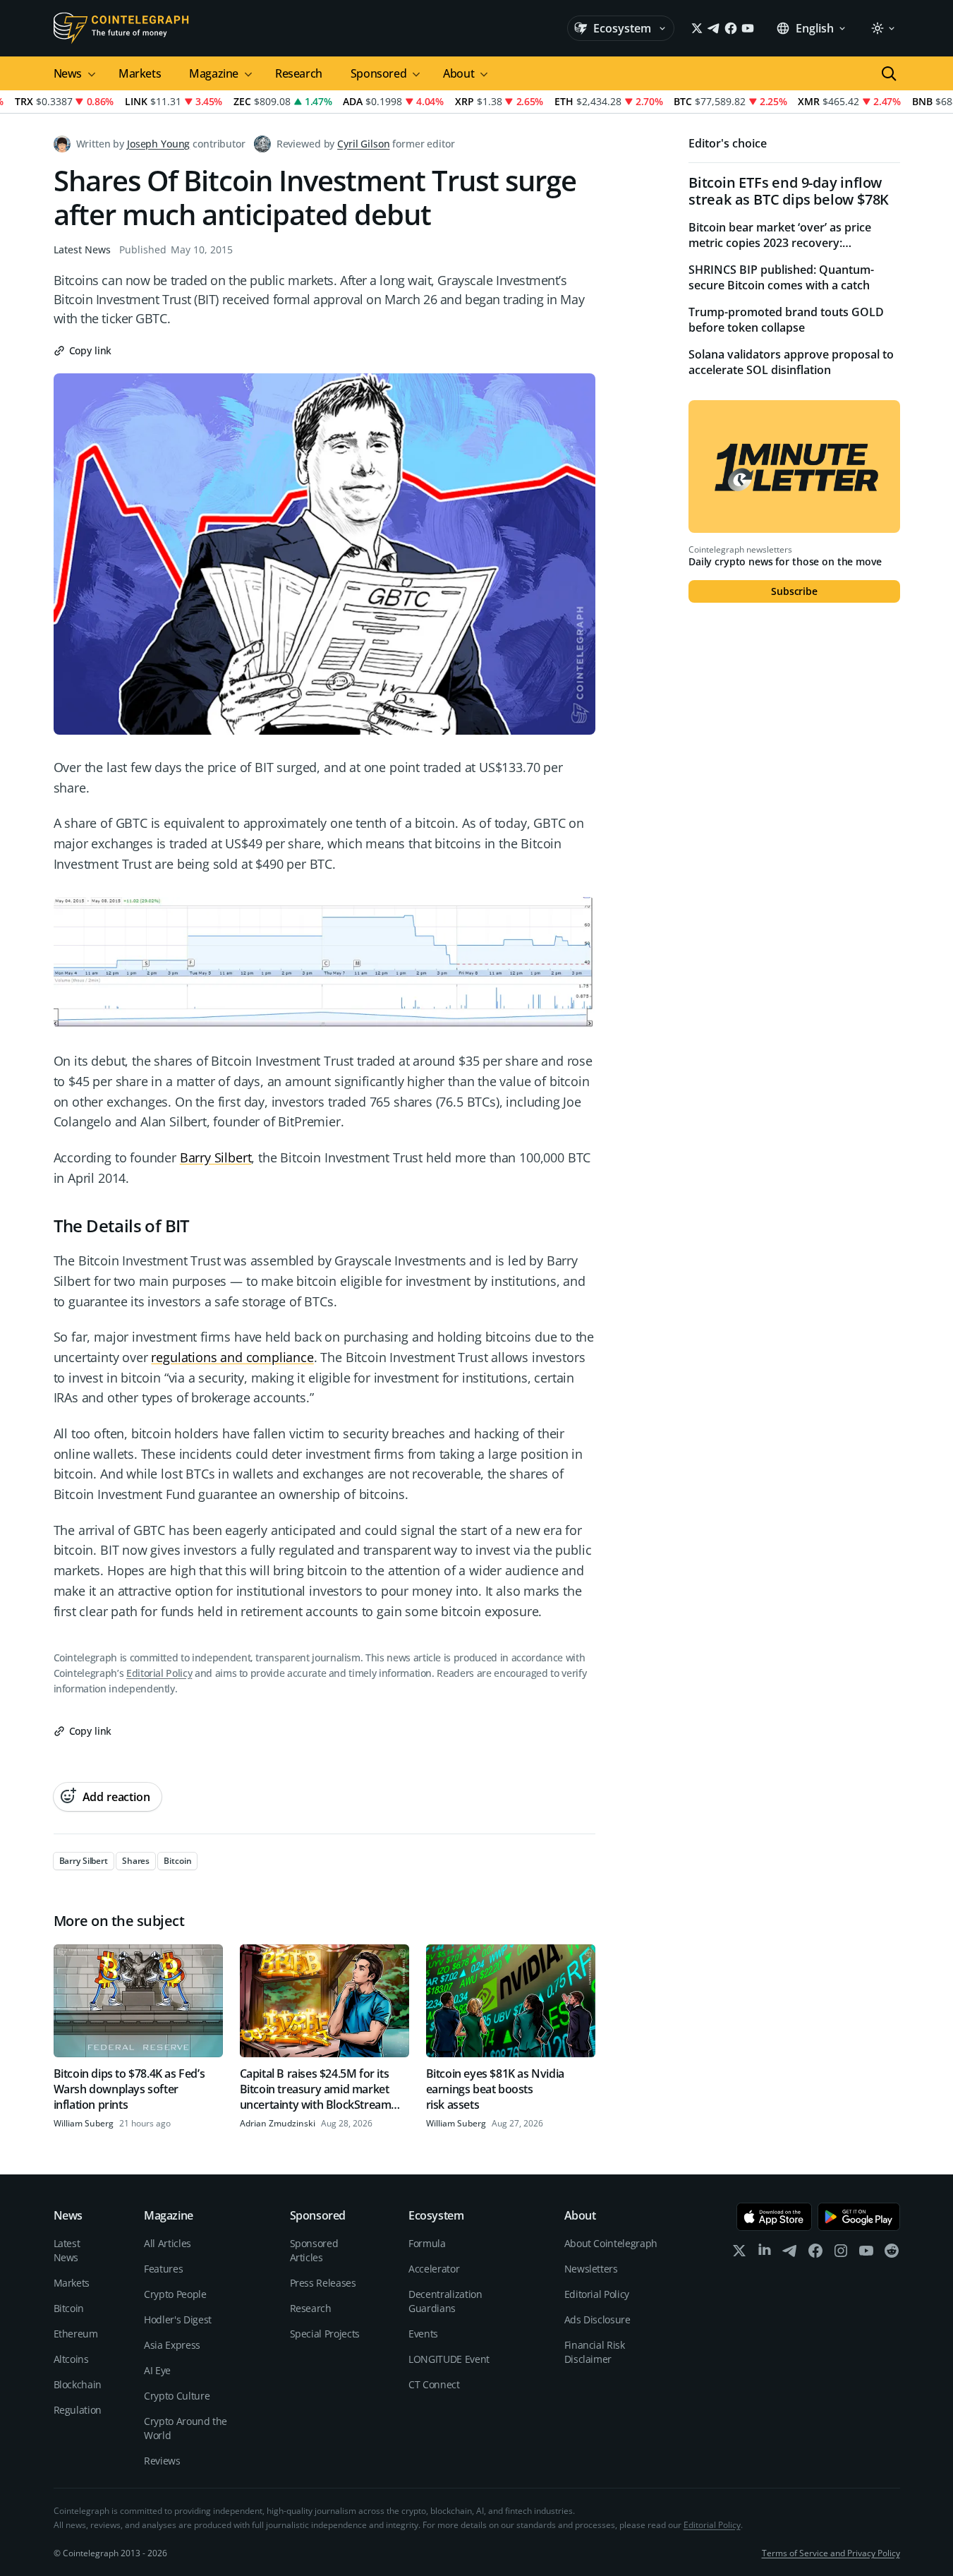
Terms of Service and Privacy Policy (831, 2553)
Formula (427, 2243)
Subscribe (794, 591)
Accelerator (434, 2269)
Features (163, 2269)
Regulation (78, 2410)
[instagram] (841, 2254)
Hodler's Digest (178, 2319)
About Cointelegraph (611, 2243)
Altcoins (71, 2359)
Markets (140, 73)
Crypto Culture (177, 2396)
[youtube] (866, 2254)
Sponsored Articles (314, 2250)
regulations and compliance (232, 1357)
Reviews (162, 2461)
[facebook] (815, 2254)
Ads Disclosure (597, 2319)
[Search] (889, 73)
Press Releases (323, 2283)
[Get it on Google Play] (859, 2217)
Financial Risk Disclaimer (595, 2352)
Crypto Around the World (186, 2428)
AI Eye (157, 2370)
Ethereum (76, 2334)
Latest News (82, 249)
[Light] (882, 28)
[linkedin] (765, 2254)
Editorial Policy (159, 1673)
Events (423, 2334)
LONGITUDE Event (449, 2359)
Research (299, 73)
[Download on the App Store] (774, 2217)
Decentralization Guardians (445, 2301)
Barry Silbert (216, 1157)
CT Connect (434, 2384)
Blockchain (78, 2384)
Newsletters (591, 2269)
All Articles (168, 2243)
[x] (739, 2254)
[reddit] (892, 2254)
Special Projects (325, 2334)
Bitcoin (69, 2308)
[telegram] (790, 2254)
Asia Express (172, 2345)
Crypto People (175, 2294)
